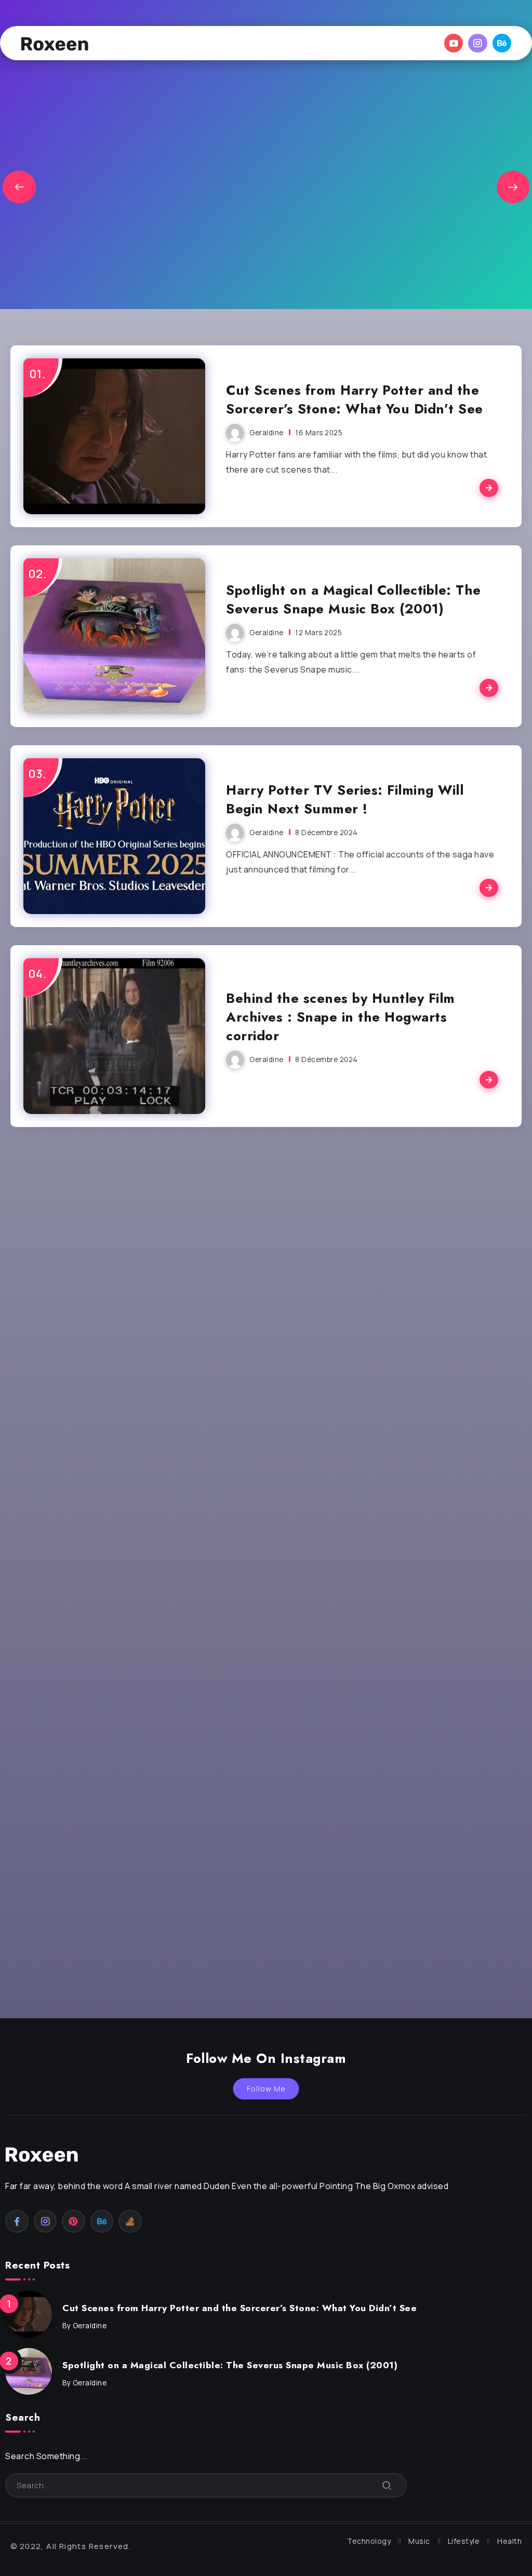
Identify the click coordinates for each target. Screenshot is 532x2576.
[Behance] (502, 43)
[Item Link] (114, 436)
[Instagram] (478, 43)
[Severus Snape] (55, 43)
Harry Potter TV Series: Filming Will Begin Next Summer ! (345, 800)
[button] (19, 187)
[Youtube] (454, 43)
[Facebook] (17, 2221)
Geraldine (267, 433)
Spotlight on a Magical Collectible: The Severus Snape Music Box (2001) (354, 600)
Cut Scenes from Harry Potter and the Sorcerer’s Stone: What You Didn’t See (355, 400)
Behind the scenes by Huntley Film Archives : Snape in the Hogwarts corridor (341, 1017)
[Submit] (387, 2485)
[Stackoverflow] (130, 2221)
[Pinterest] (74, 2221)
